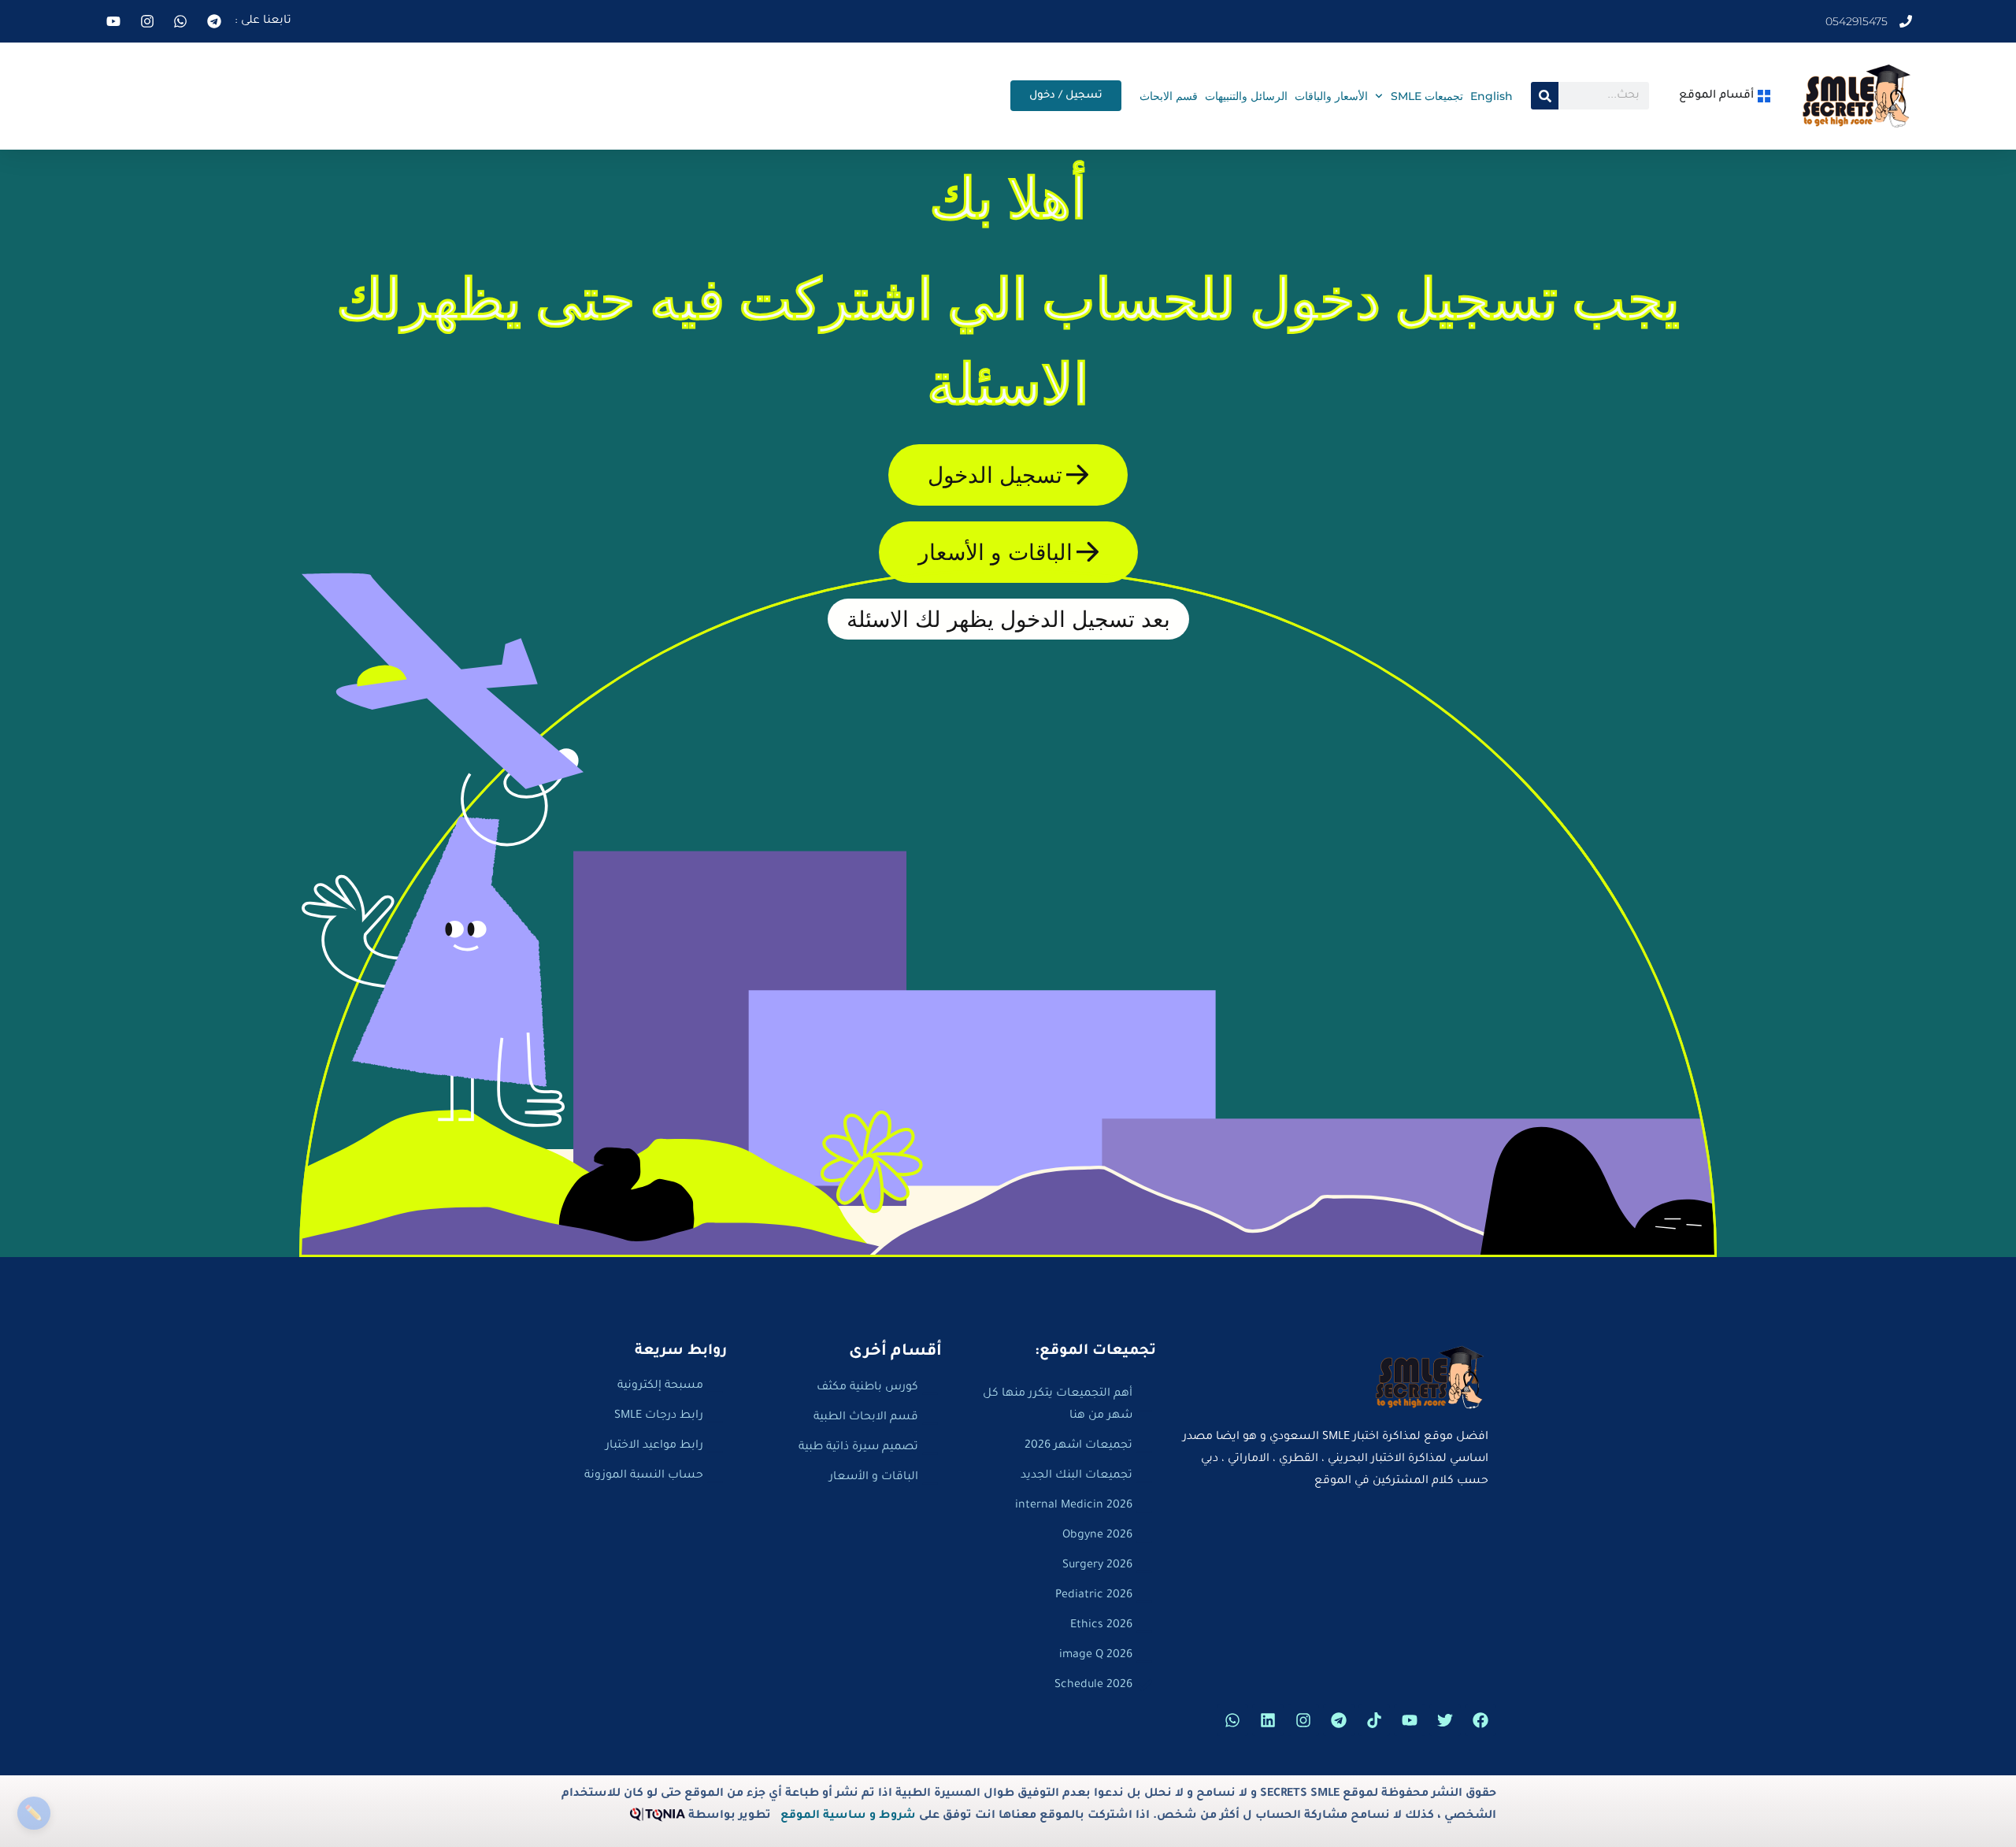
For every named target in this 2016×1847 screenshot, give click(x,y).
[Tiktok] (1374, 1720)
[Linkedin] (1268, 1720)
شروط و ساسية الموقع (848, 1816)
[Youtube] (1410, 1720)
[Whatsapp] (1232, 1720)
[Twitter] (1445, 1720)
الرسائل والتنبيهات (1246, 96)
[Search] (1545, 96)
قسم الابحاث (1169, 96)
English (1492, 96)
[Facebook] (1480, 1720)
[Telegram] (1339, 1720)
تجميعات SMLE (1427, 96)
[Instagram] (1303, 1720)
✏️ (33, 1813)
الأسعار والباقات (1331, 96)
